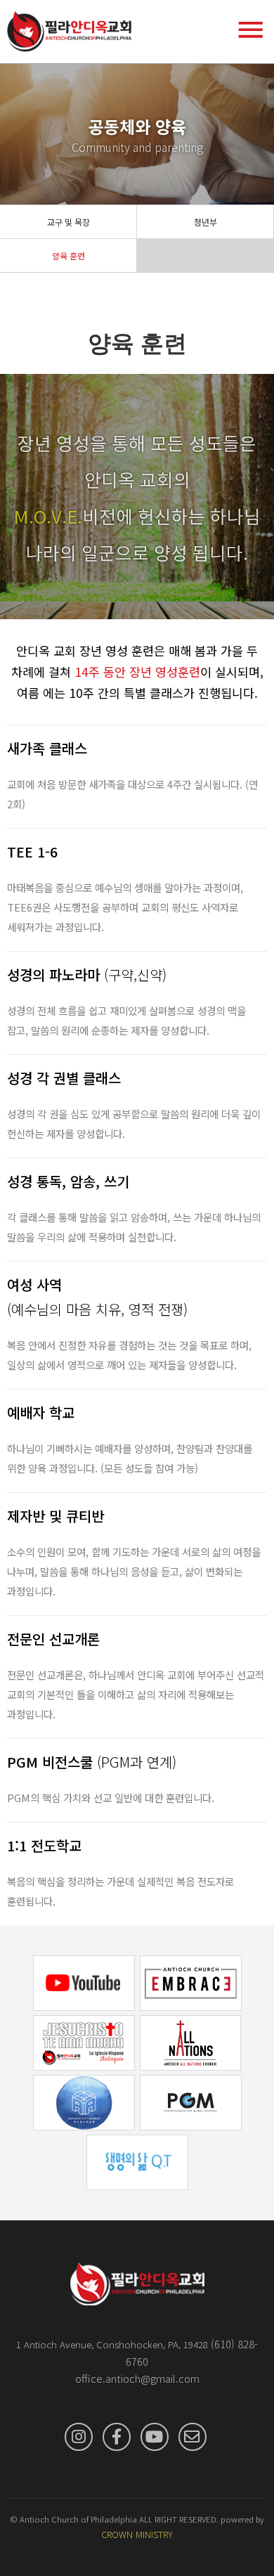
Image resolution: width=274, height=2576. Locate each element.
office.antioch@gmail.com (137, 2378)
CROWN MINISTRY (137, 2534)
